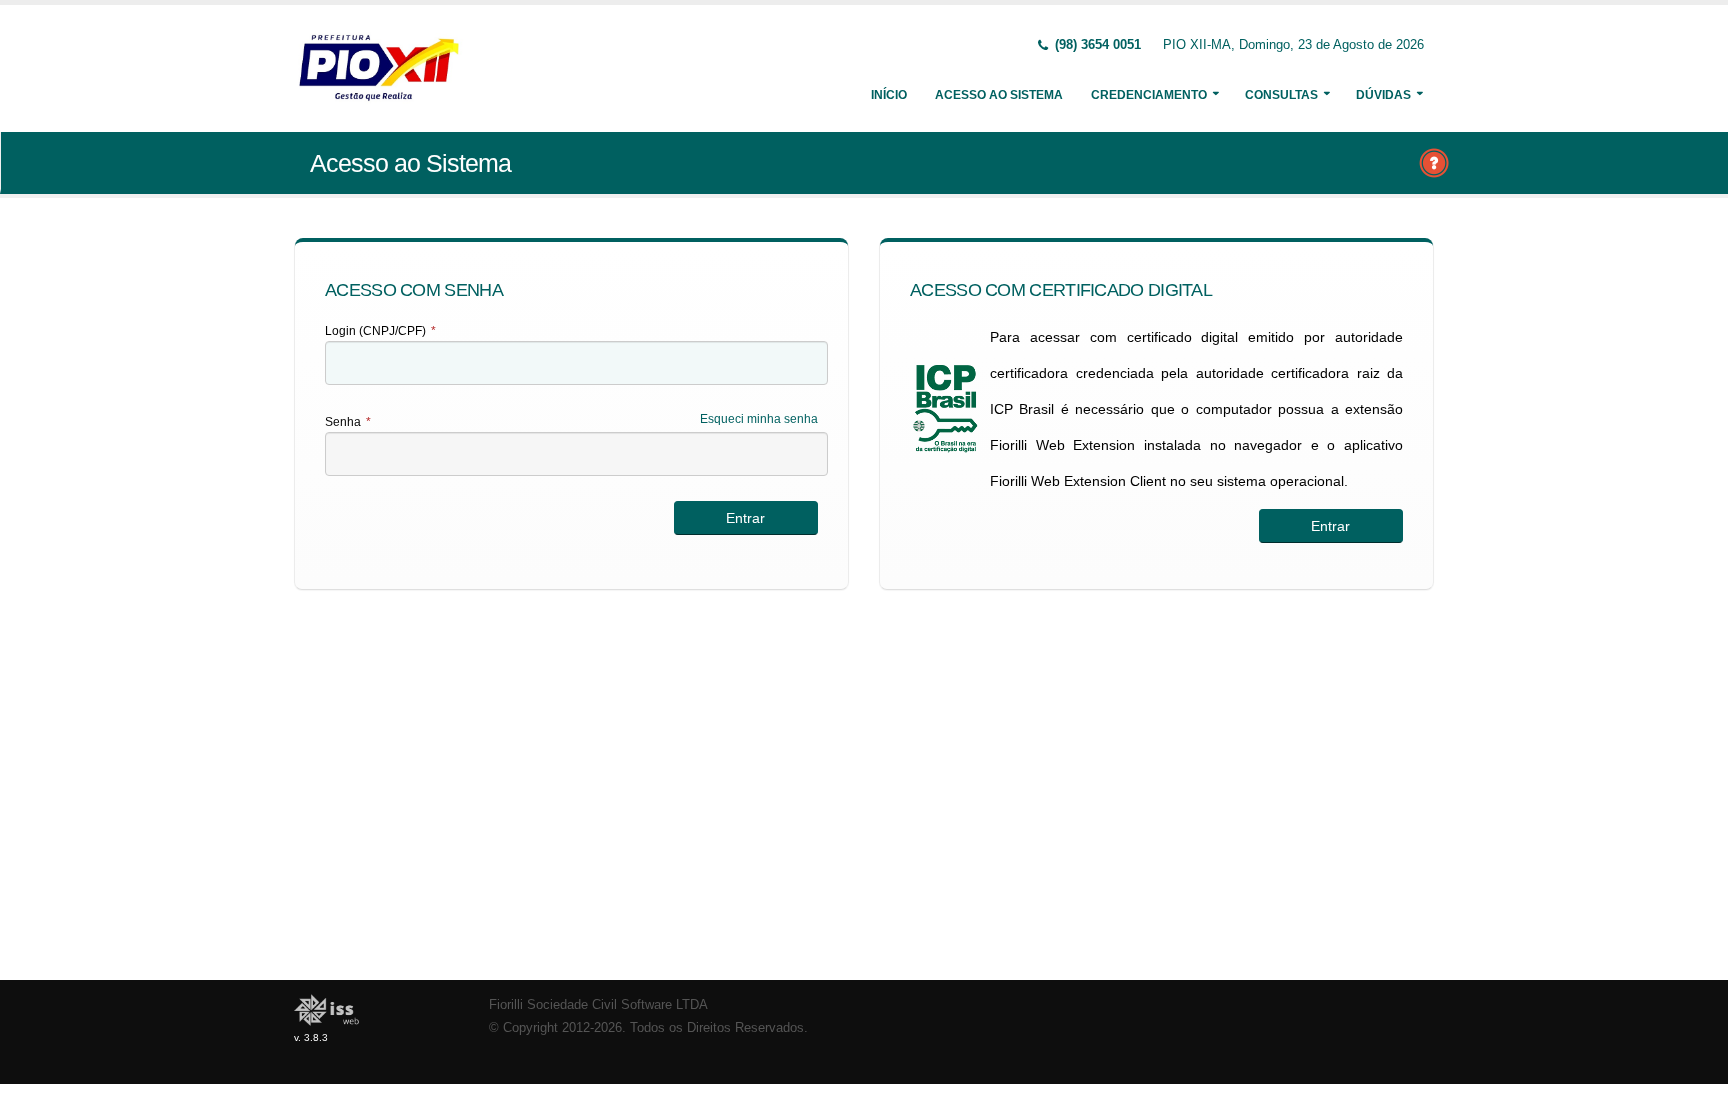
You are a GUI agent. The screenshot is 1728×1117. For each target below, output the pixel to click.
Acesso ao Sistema (999, 95)
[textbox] (576, 363)
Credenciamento (1149, 95)
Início (889, 95)
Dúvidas (1383, 95)
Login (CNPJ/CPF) (380, 331)
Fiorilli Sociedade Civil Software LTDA (598, 1005)
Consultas (1281, 95)
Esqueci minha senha (759, 419)
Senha (348, 422)
